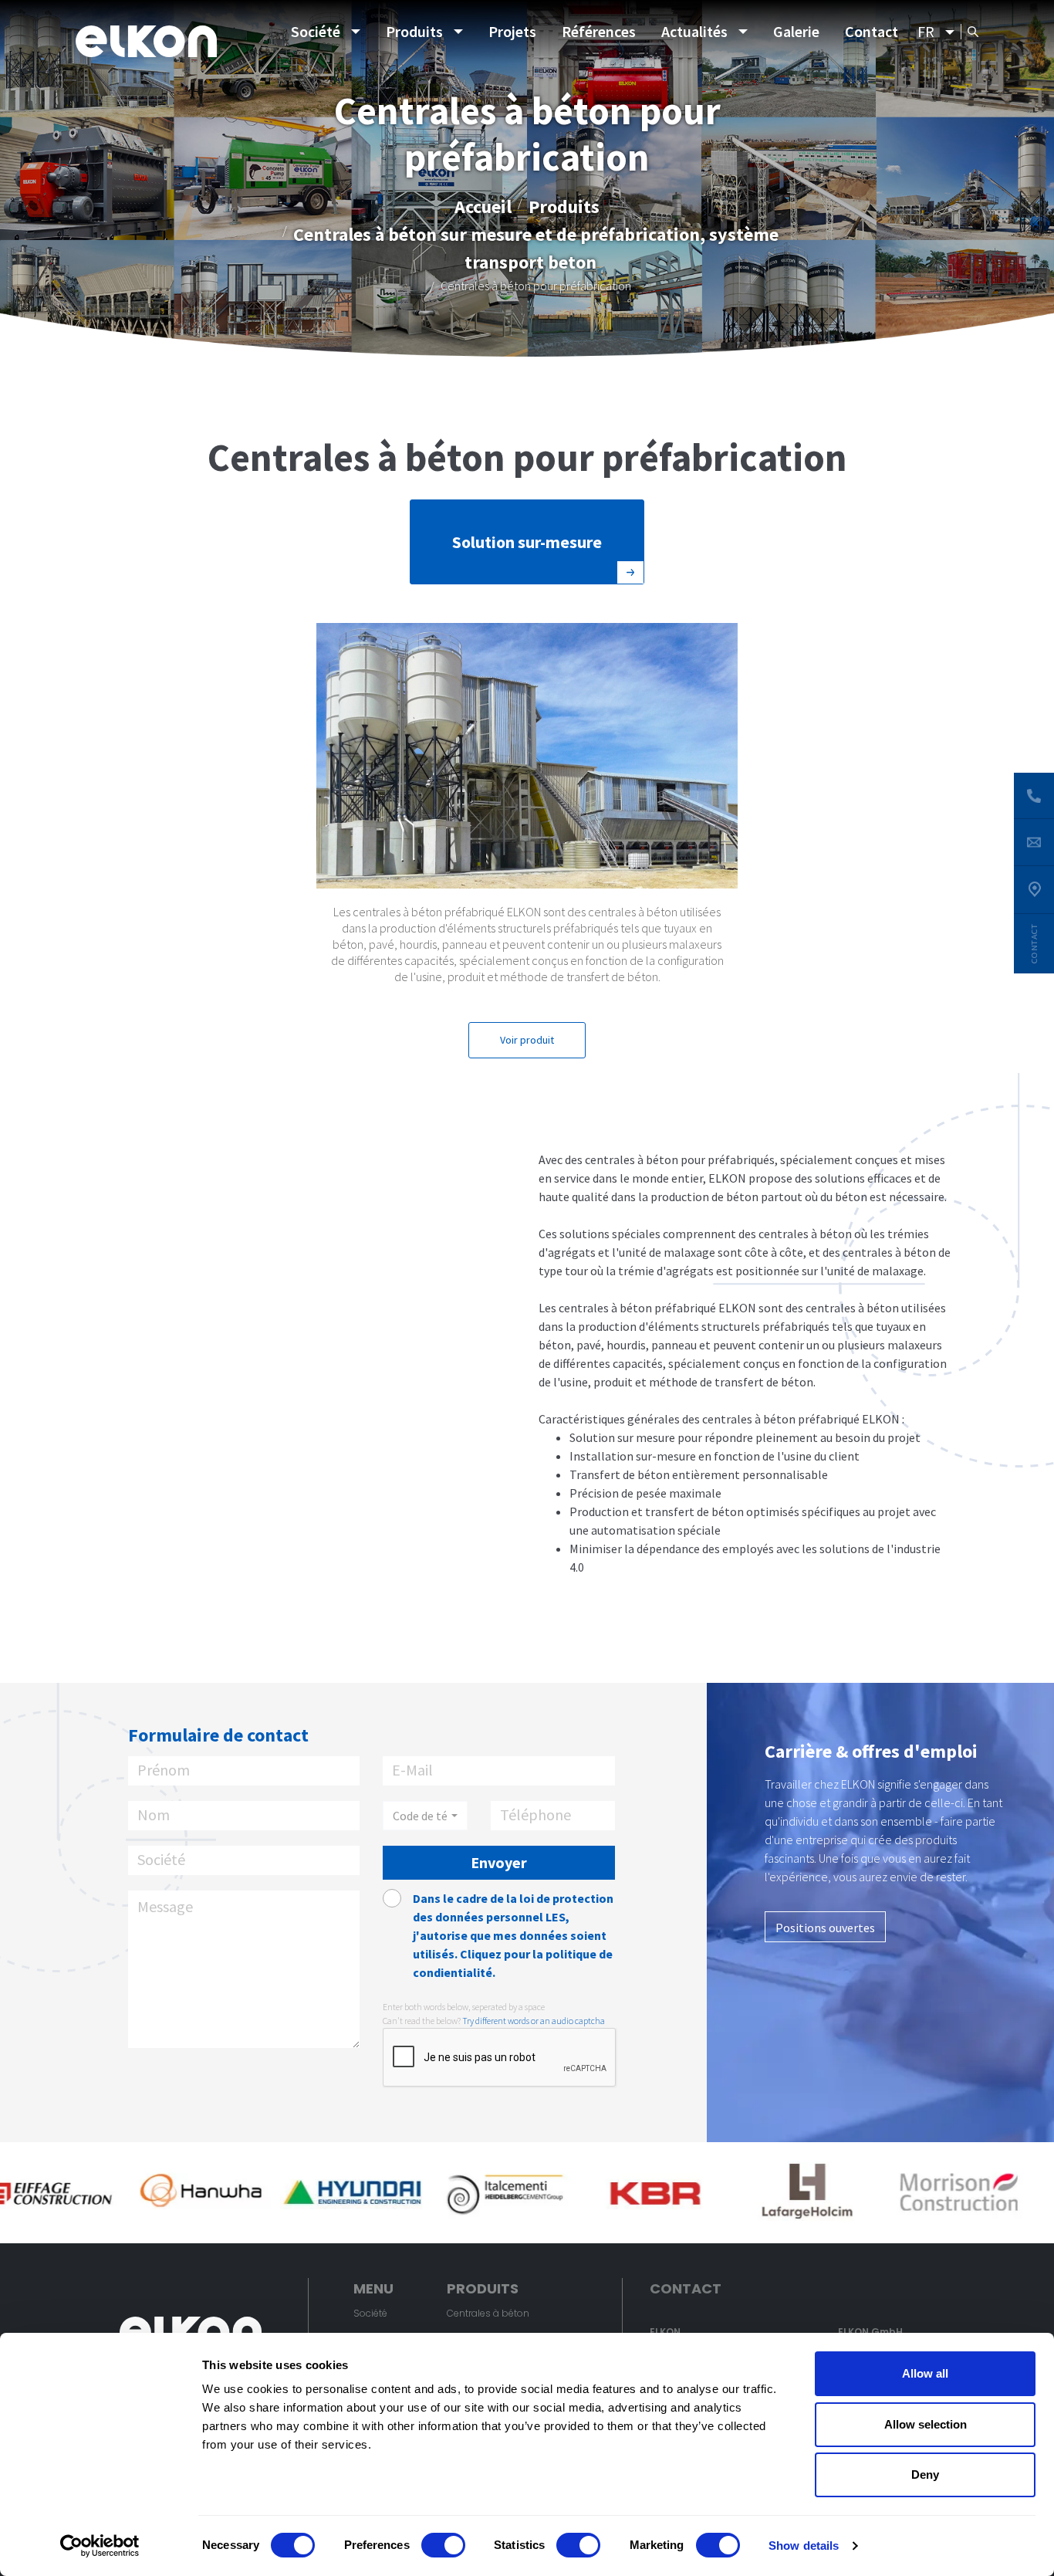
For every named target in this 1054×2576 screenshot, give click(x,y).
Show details (804, 2546)
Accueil (483, 206)
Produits (414, 31)
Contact (872, 31)
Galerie (796, 31)
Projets (512, 31)
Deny (925, 2474)
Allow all (925, 2373)
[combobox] (425, 1816)
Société (316, 31)
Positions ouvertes (825, 1928)
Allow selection (926, 2424)
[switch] (443, 2545)
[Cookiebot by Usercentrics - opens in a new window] (100, 2546)
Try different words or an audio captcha (534, 2021)
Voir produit (527, 1040)
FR (926, 31)
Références (599, 31)
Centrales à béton (488, 2313)
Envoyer (499, 1862)
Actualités (694, 31)
